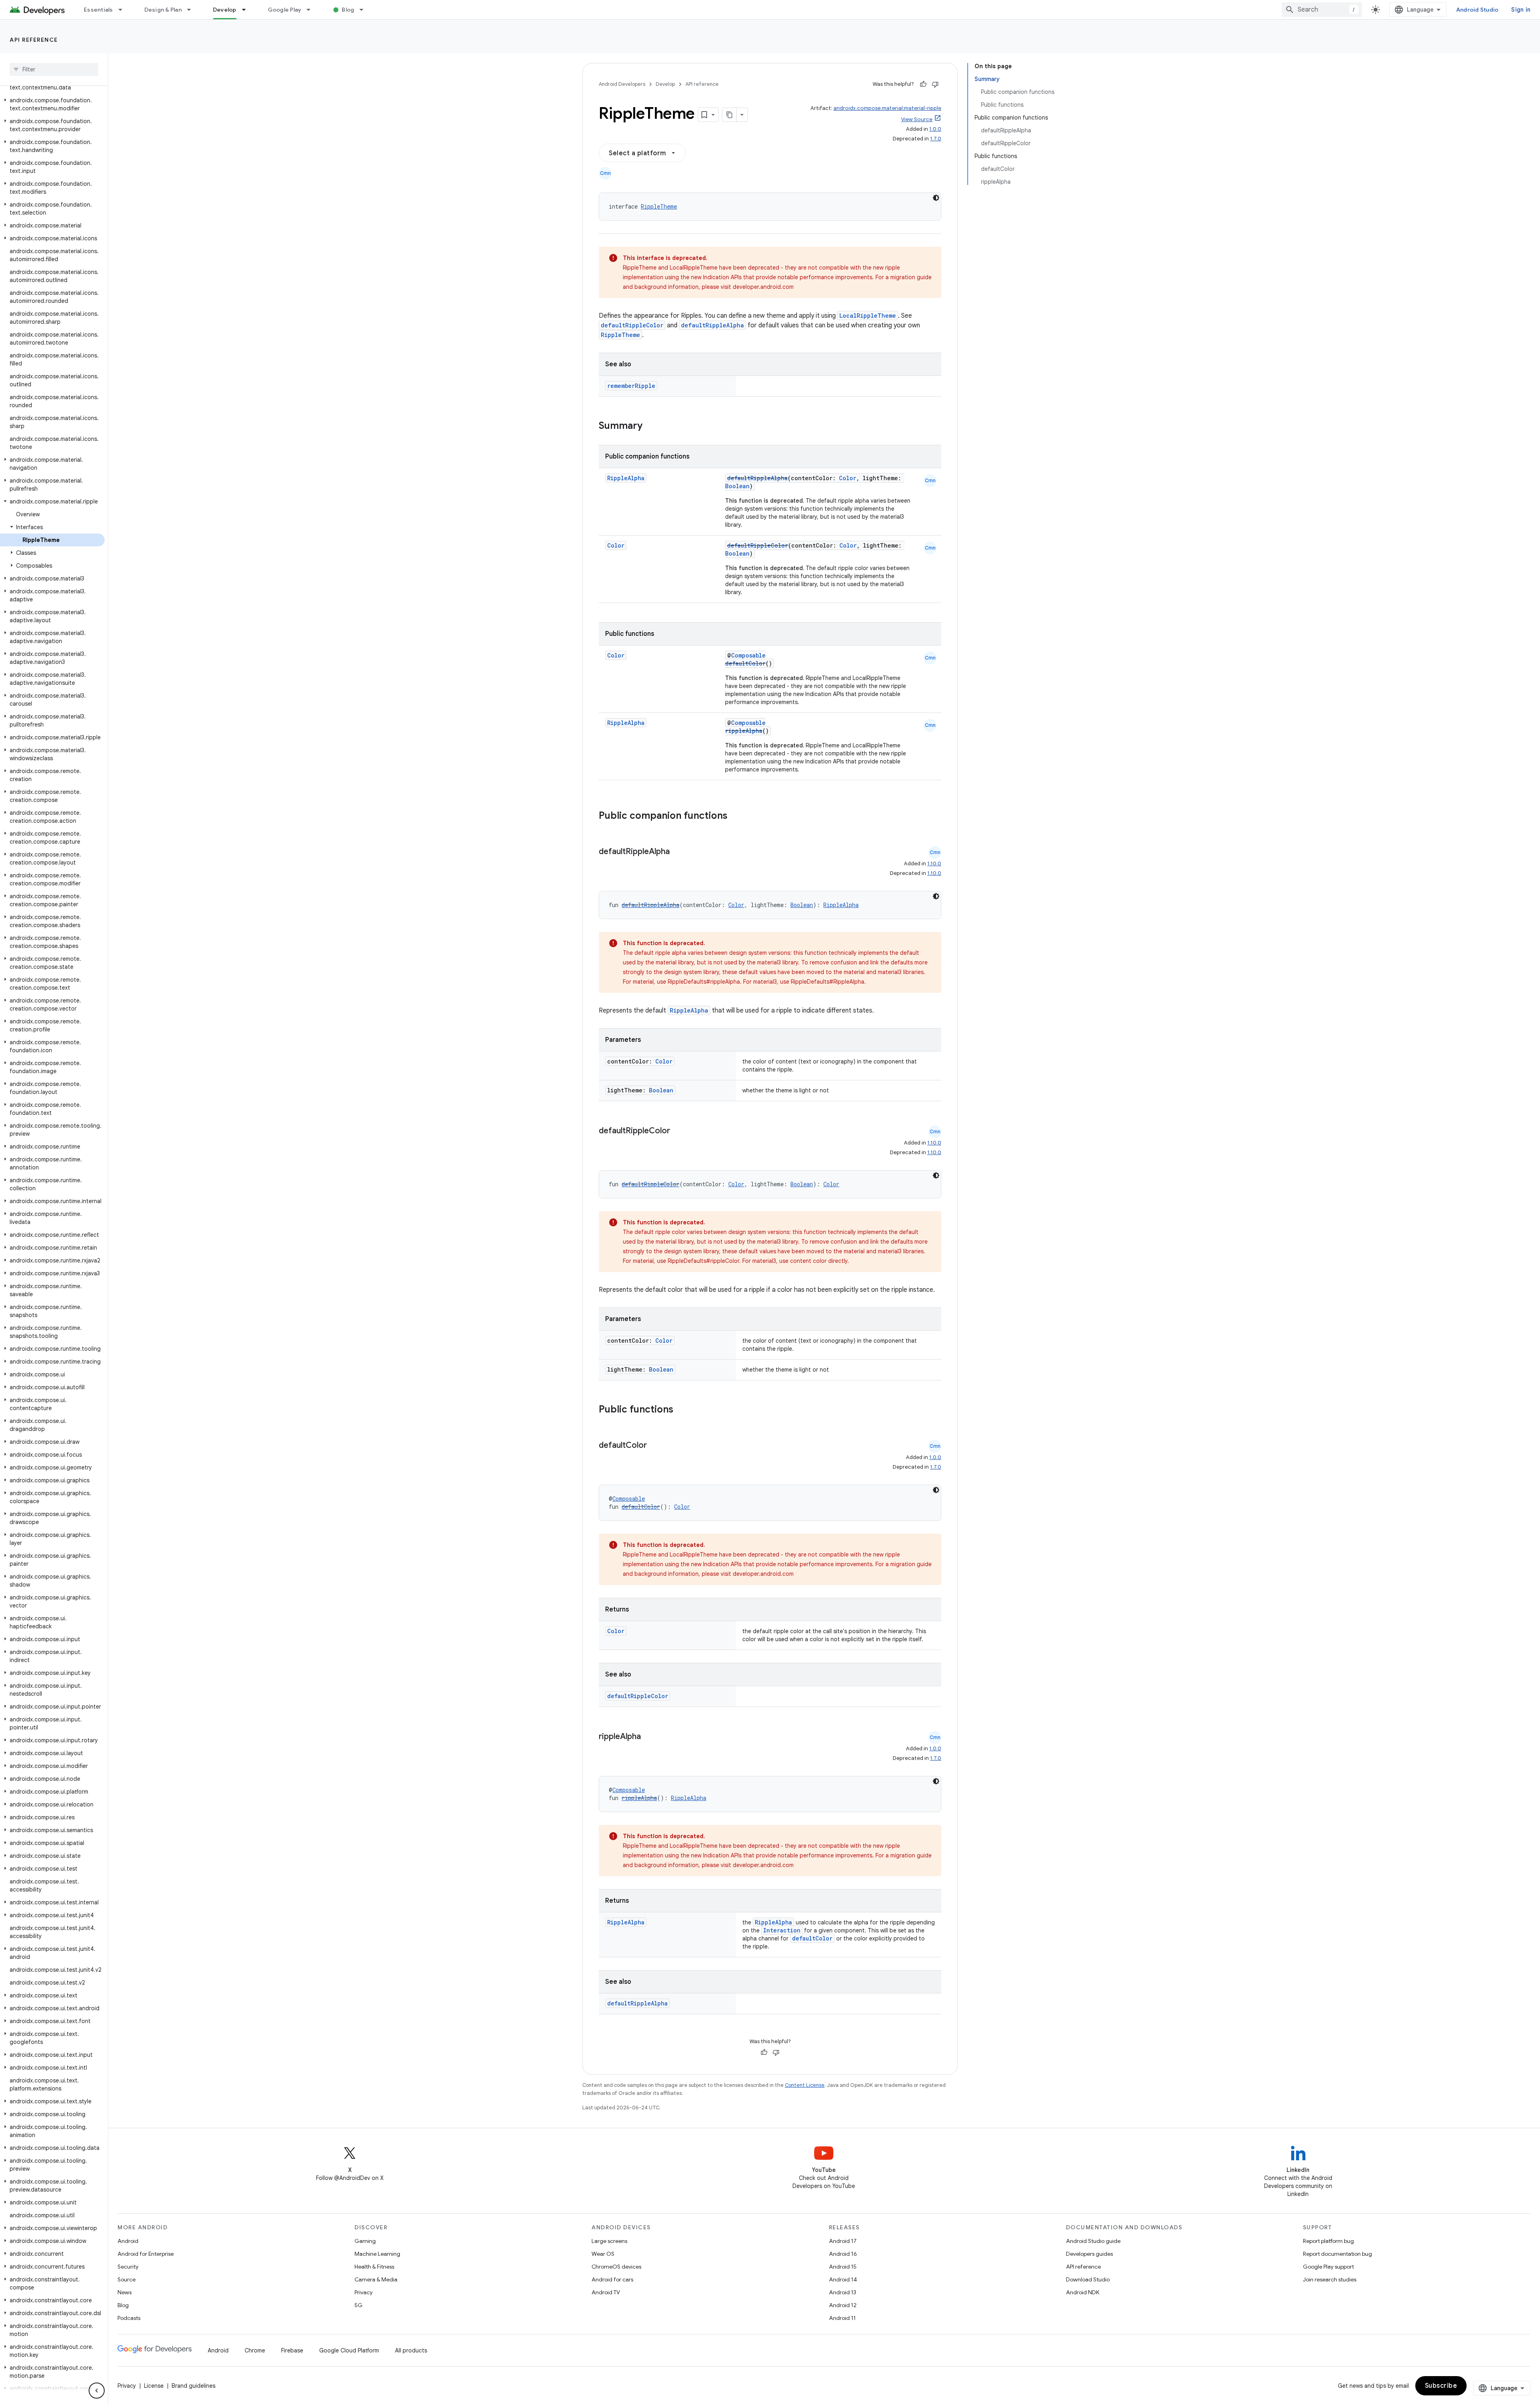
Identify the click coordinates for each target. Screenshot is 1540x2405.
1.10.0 (934, 864)
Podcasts (129, 2318)
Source (127, 2279)
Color (848, 478)
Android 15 (843, 2267)
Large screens (609, 2241)
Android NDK (1083, 2292)
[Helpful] (923, 84)
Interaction (782, 1930)
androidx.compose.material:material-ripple (887, 108)
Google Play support (1328, 2267)
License (154, 2386)
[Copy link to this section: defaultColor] (655, 1446)
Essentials (98, 10)
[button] (52, 104)
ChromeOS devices (616, 2267)
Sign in (1521, 10)
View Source (917, 119)
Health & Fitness (374, 2267)
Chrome (255, 2350)
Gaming (365, 2241)
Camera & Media (376, 2279)
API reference (34, 40)
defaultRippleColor (632, 325)
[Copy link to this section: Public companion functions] (738, 816)
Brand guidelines (194, 2386)
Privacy (364, 2292)
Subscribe (1441, 2386)
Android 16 (843, 2254)
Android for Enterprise (146, 2254)
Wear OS (603, 2254)
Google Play (285, 10)
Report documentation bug (1337, 2254)
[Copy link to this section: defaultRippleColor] (678, 1131)
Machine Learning (377, 2254)
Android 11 (842, 2318)
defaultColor (745, 663)
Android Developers (622, 84)
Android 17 (843, 2241)
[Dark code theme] (936, 198)
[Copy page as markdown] (729, 115)
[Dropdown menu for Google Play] (312, 10)
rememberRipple (631, 386)
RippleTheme (659, 206)
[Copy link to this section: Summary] (650, 426)
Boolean (737, 486)
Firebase (292, 2350)
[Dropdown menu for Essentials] (124, 10)
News (125, 2292)
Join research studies (1330, 2279)
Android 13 (843, 2292)
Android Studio (1477, 10)
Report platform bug (1328, 2241)
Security (128, 2267)
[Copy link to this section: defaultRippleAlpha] (678, 852)
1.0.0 (935, 129)
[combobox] (1322, 10)
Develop (225, 10)
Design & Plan (163, 10)
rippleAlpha (744, 731)
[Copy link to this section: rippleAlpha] (649, 1737)
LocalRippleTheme (868, 316)
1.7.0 (936, 139)
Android (128, 2241)
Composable (748, 655)
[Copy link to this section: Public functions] (684, 1410)
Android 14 (843, 2279)
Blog (348, 10)
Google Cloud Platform (349, 2350)
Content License (805, 2085)
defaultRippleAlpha (712, 325)
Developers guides (1089, 2254)
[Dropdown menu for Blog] (365, 10)
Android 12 (843, 2305)
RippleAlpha (626, 478)
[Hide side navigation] (97, 2391)
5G (359, 2305)
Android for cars (612, 2279)
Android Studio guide (1093, 2241)
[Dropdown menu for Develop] (247, 10)
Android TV (606, 2292)
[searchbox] (54, 69)
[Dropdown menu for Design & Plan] (192, 10)
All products (411, 2350)
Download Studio (1088, 2279)
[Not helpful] (935, 84)
